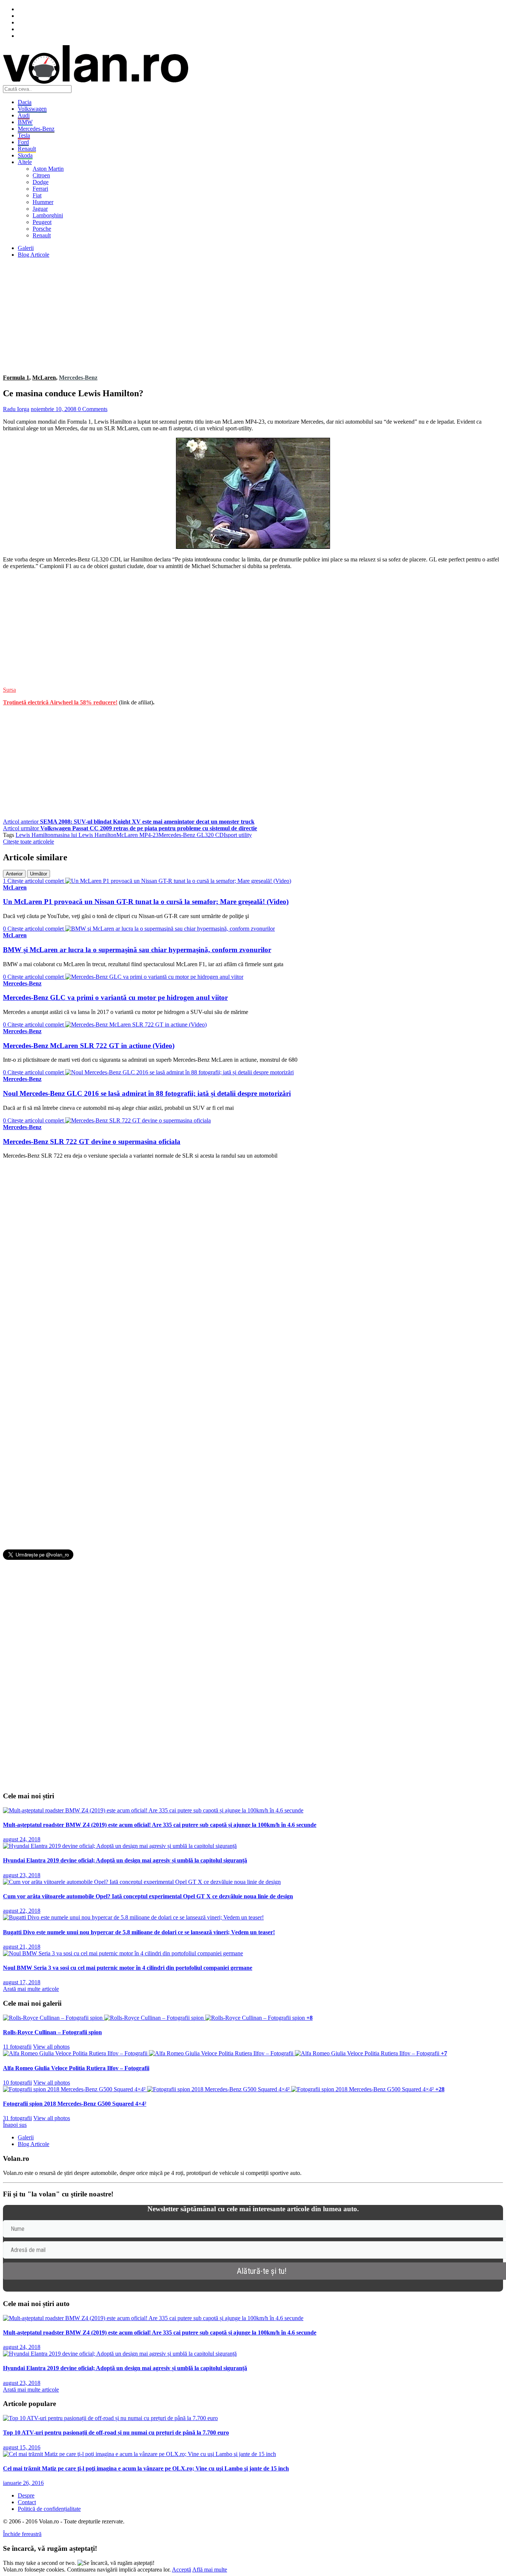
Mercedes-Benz (36, 129)
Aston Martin (48, 169)
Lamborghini (48, 215)
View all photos (51, 2047)
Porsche (42, 229)
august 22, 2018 (22, 1911)
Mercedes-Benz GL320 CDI (192, 835)
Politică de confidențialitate (49, 2509)
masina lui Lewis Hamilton (85, 835)
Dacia (25, 102)
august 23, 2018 (22, 1875)
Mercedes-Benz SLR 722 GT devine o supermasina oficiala (92, 1142)
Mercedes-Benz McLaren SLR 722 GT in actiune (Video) (89, 1046)
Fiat (37, 195)
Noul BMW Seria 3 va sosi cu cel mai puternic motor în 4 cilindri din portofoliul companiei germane (128, 1968)
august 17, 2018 (22, 1982)
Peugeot (42, 222)
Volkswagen (32, 109)
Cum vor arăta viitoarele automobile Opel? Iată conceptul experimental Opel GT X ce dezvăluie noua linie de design (148, 1896)
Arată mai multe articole (31, 1989)
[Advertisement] (225, 316)
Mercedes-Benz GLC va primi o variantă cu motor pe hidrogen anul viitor (115, 997)
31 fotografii (17, 2118)
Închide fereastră (22, 2534)
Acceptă (182, 2570)
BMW (25, 122)
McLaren (44, 378)
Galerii (26, 248)
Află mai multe (210, 2570)
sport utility (239, 835)
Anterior (14, 874)
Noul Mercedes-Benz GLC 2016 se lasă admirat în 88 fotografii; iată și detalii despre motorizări (147, 1093)
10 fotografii (17, 2083)
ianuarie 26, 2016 (23, 2483)
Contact (27, 2502)
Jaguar (40, 209)
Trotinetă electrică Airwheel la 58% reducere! (60, 702)
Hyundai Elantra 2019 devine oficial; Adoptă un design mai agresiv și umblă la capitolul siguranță (125, 1860)
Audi (24, 115)
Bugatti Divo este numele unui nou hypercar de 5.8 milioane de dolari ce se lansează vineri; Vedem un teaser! (139, 1932)
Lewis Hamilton (34, 835)
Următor (39, 874)
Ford (23, 142)
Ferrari (40, 189)
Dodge (41, 182)
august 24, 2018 (22, 1839)
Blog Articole (34, 255)
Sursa (9, 690)
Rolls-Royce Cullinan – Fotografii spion (52, 2032)
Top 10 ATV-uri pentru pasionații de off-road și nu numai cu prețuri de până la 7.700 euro (116, 2432)
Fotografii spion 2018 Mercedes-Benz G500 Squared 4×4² (75, 2104)
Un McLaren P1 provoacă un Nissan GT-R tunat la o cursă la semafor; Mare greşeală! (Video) (146, 902)
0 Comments (93, 409)
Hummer (43, 202)
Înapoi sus (15, 2125)
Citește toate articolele (29, 842)
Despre (26, 2495)
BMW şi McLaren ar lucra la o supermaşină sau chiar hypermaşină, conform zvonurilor (137, 950)
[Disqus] (253, 1258)
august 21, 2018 (22, 1947)
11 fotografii (17, 2047)
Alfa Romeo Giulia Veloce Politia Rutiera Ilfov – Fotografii (76, 2068)
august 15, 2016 (22, 2447)
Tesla (24, 135)
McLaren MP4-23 (137, 835)
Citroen (41, 175)
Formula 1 (16, 378)
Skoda (25, 155)
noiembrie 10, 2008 (54, 409)
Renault (27, 149)
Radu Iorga (16, 409)
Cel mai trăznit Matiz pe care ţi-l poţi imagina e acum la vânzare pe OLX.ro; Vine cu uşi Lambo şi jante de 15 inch (146, 2468)
